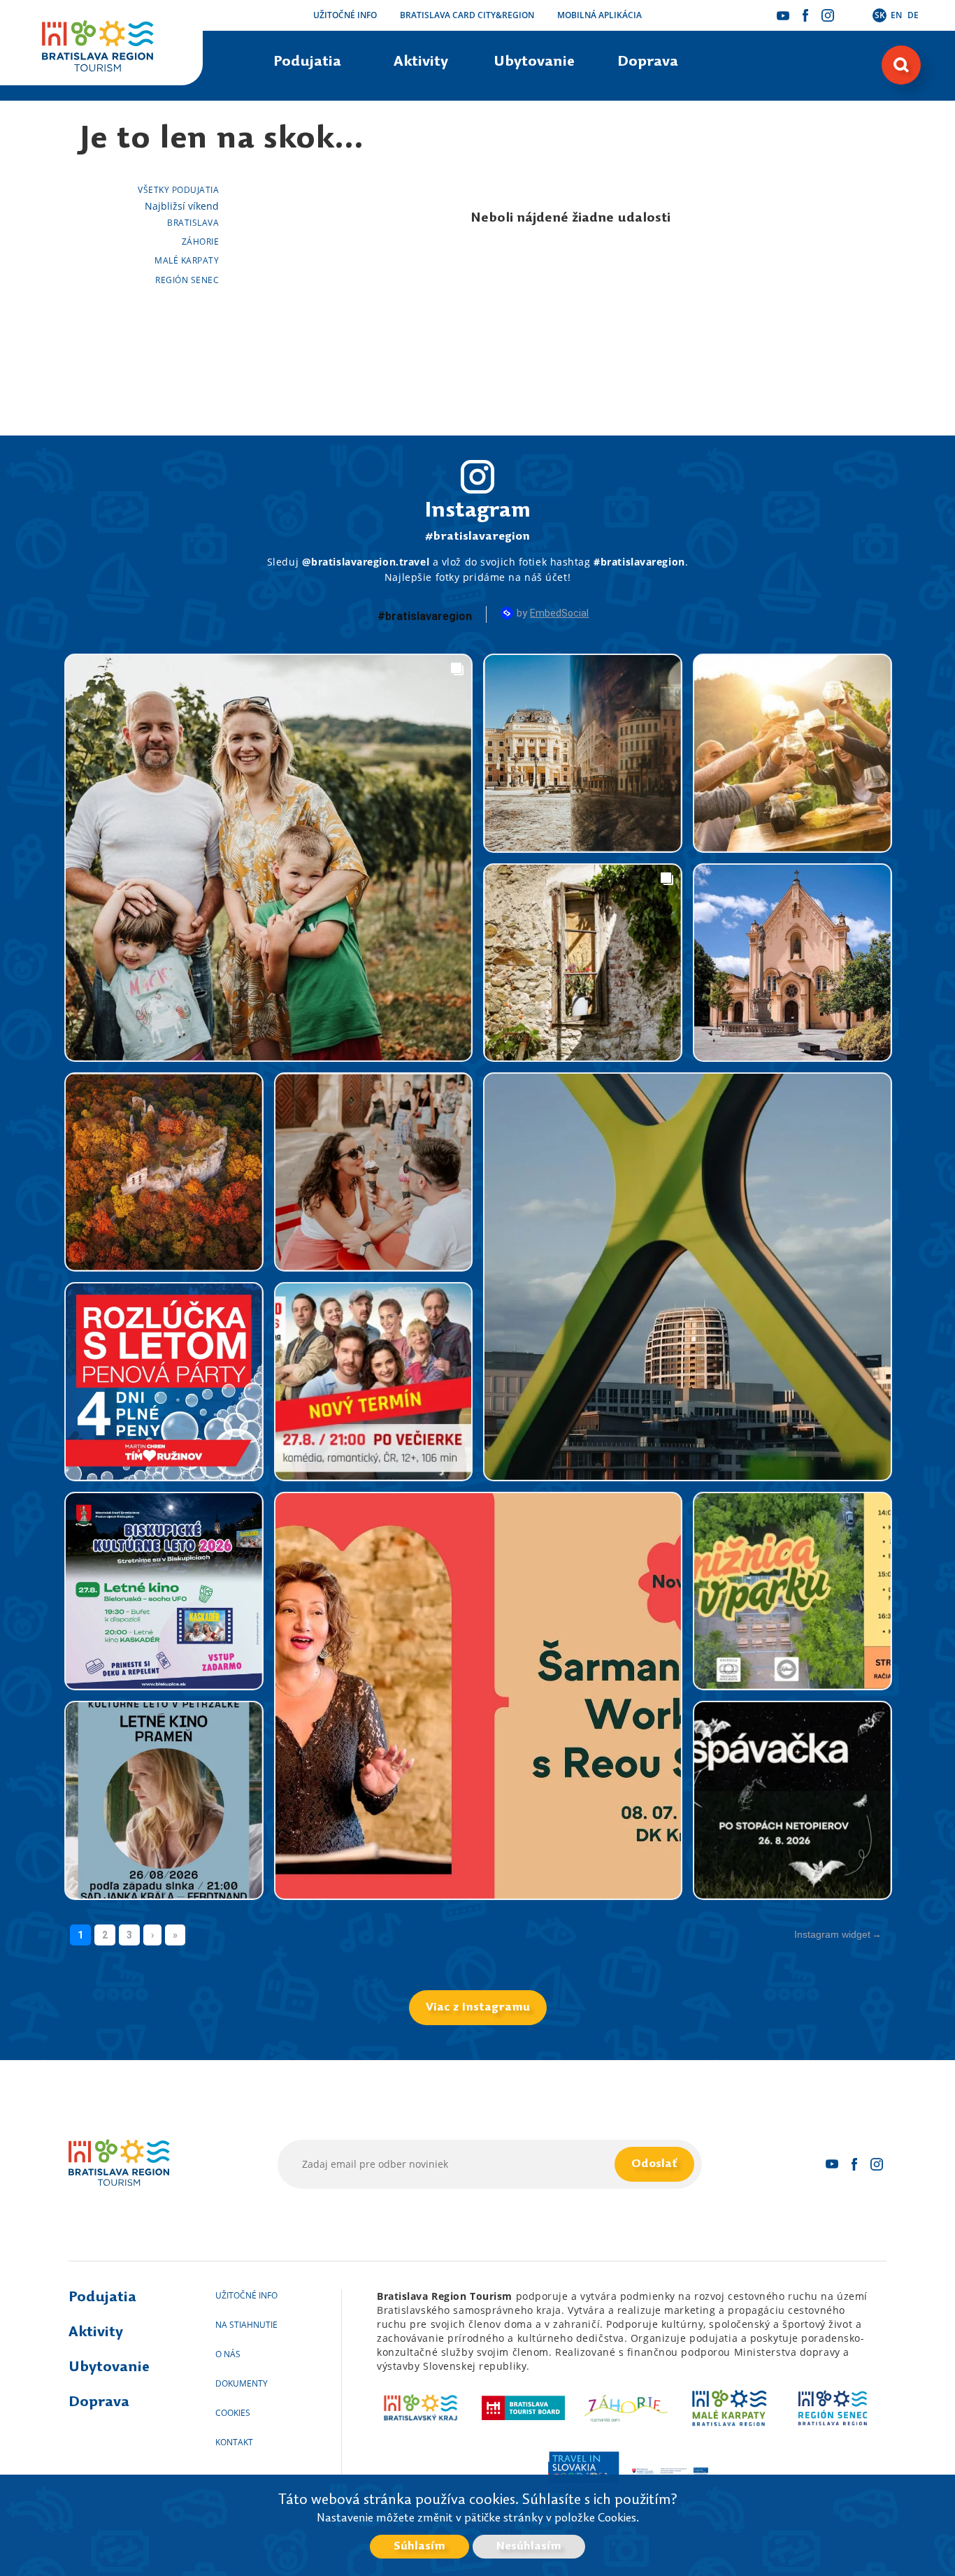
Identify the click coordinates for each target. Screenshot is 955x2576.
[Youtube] (783, 15)
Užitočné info (345, 15)
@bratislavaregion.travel (366, 562)
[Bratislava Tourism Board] (523, 2408)
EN (896, 15)
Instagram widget (832, 1934)
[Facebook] (805, 15)
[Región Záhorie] (627, 2408)
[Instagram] (828, 15)
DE (913, 15)
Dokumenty (242, 2383)
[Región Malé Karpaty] (730, 2408)
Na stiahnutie (246, 2325)
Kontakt (234, 2442)
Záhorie (200, 242)
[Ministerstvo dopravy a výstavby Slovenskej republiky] (670, 2471)
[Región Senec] (832, 2408)
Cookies (233, 2413)
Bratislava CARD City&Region (467, 15)
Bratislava (193, 223)
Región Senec (187, 280)
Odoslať (654, 2164)
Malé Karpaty (187, 260)
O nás (228, 2354)
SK (880, 15)
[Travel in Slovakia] (583, 2471)
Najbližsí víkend (182, 206)
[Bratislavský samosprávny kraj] (421, 2408)
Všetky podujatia (178, 190)
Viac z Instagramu (478, 2008)
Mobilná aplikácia (599, 15)
